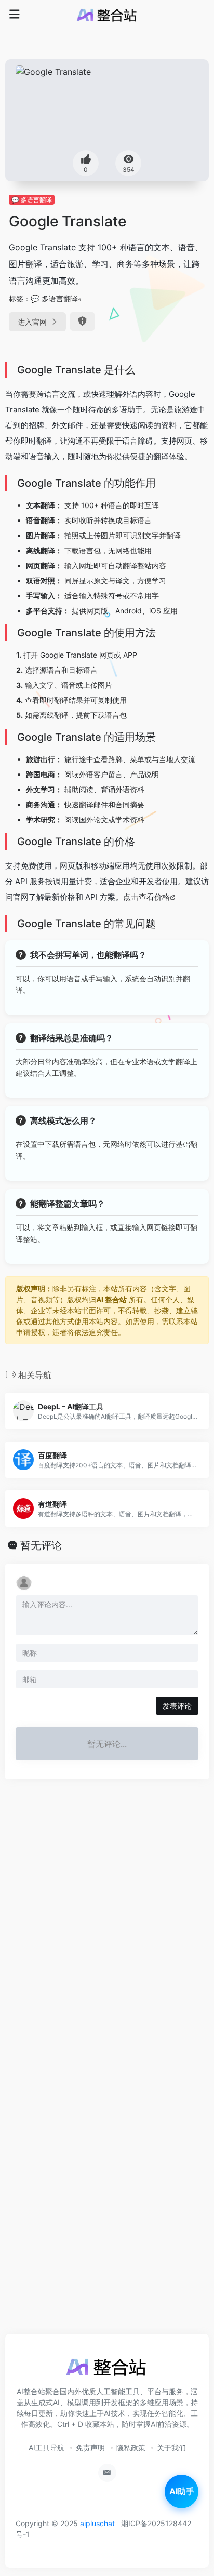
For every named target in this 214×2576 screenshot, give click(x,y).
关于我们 (171, 2447)
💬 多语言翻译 (32, 200)
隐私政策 (131, 2447)
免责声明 (90, 2447)
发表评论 (177, 1706)
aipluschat (97, 2523)
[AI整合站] (107, 15)
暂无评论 (41, 1545)
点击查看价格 (146, 897)
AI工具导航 (46, 2447)
